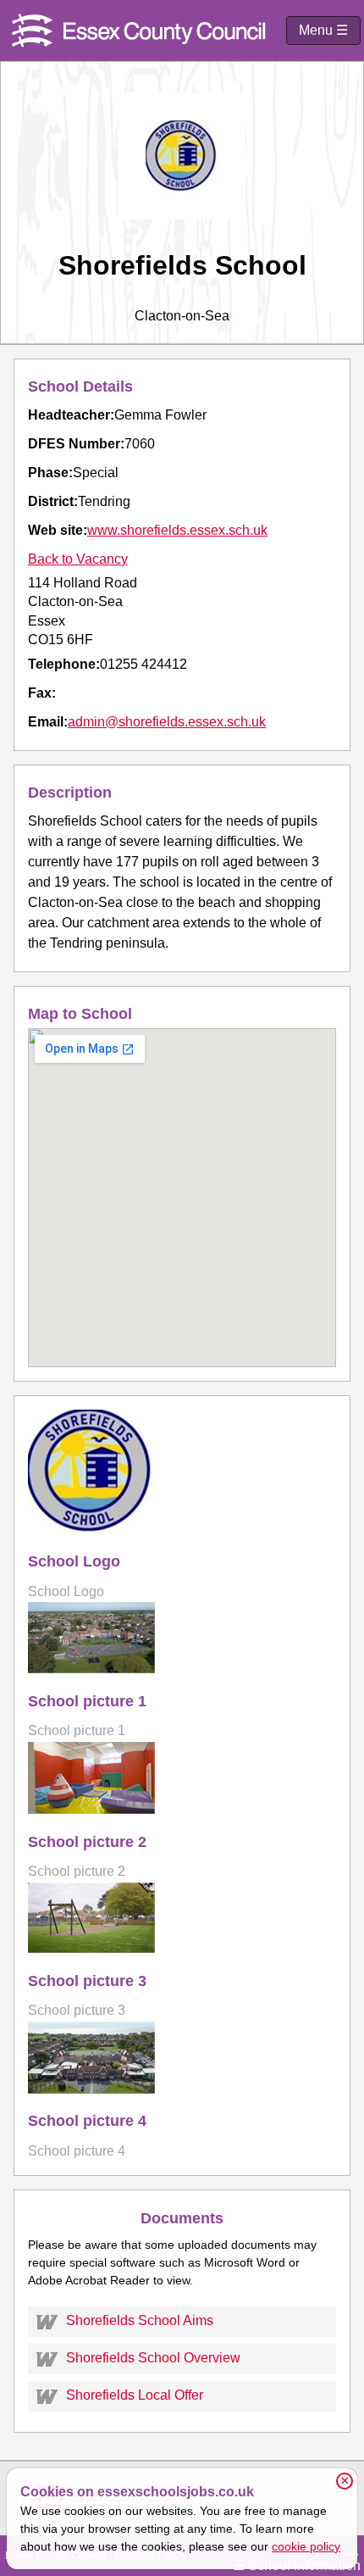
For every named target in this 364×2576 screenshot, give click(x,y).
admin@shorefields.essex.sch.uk (167, 722)
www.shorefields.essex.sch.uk (177, 530)
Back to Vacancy (78, 559)
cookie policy (306, 2546)
